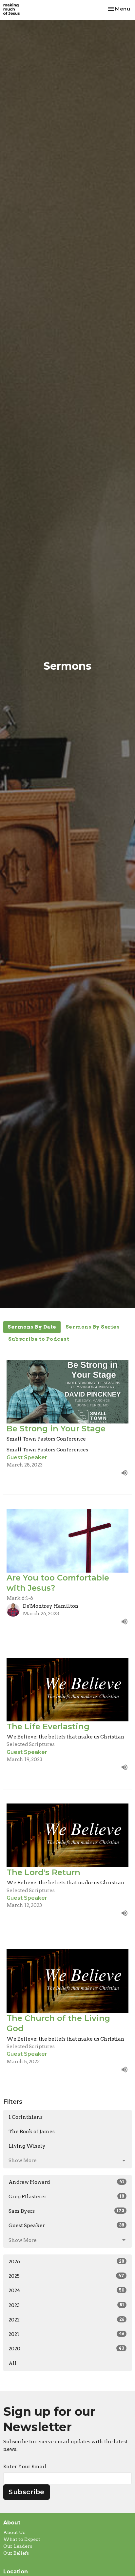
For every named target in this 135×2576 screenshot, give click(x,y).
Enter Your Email (25, 2467)
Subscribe (27, 2492)
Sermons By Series (93, 1327)
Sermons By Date (32, 1327)
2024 (66, 2291)
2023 (66, 2305)
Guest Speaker (66, 2226)
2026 (66, 2262)
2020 (66, 2349)
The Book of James (32, 2132)
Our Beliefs (16, 2553)
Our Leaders (18, 2546)
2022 (66, 2320)
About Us (14, 2532)
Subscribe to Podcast (39, 1339)
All (13, 2363)
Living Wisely (27, 2146)
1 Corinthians (26, 2117)
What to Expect (22, 2539)
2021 (66, 2334)
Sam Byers (66, 2211)
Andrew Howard (66, 2182)
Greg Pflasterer (66, 2197)
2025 (66, 2276)
